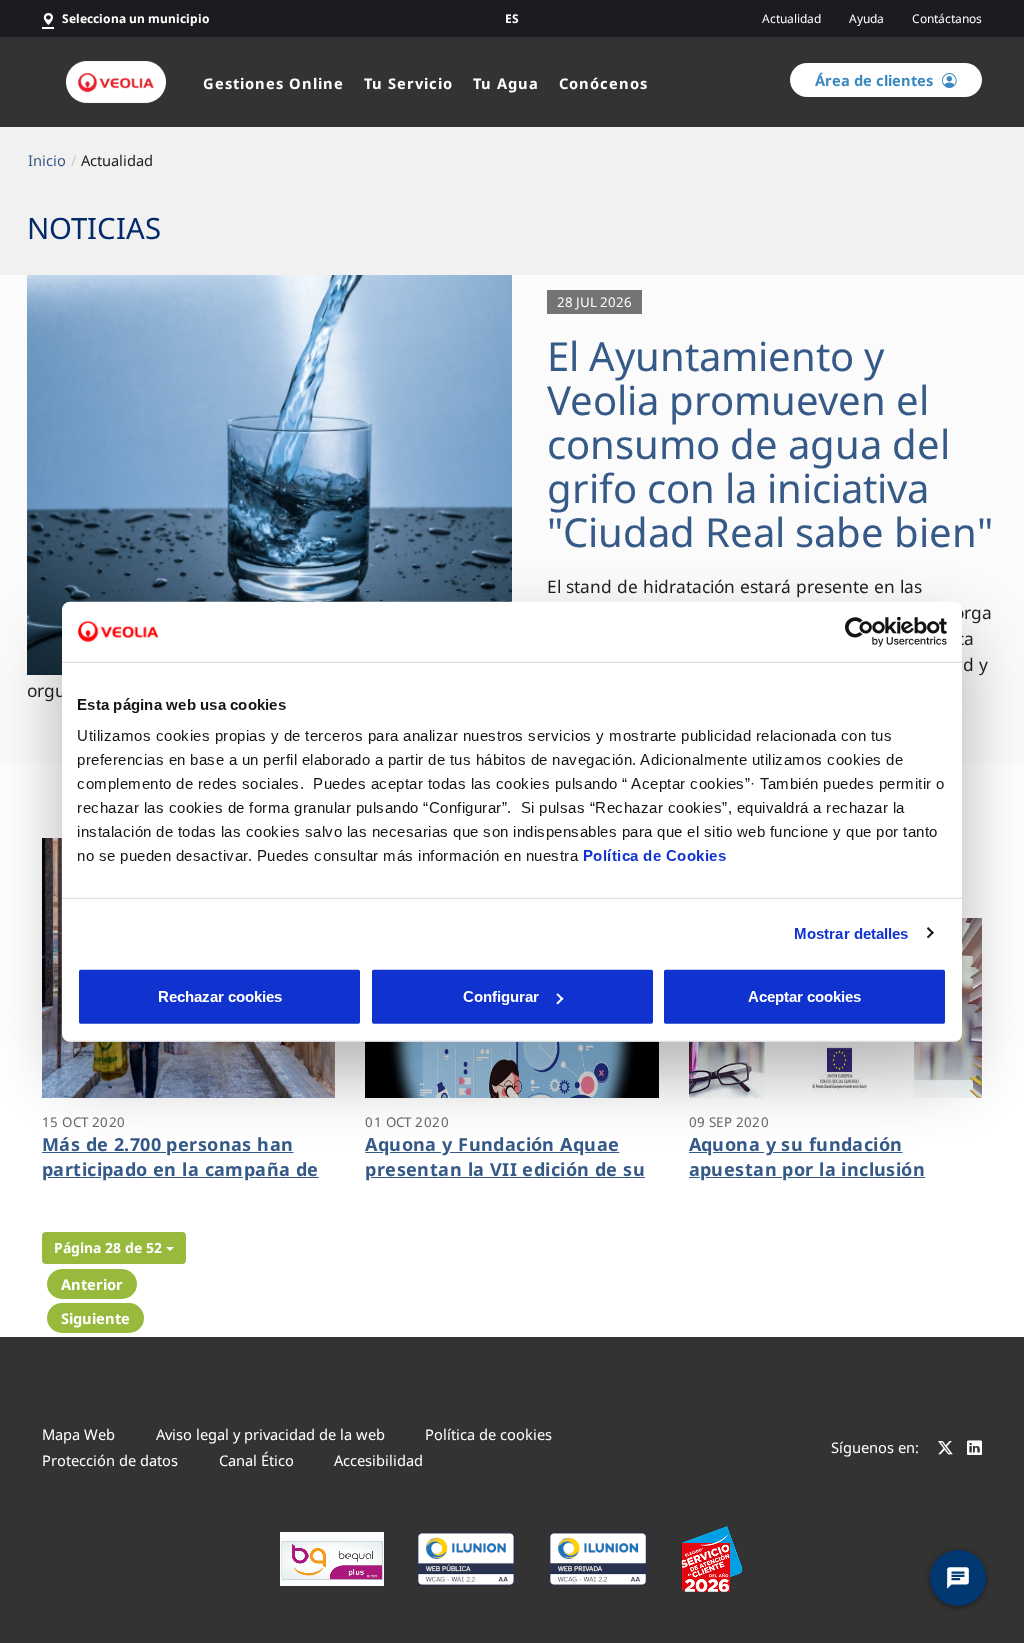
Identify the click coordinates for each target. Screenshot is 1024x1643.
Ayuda (866, 18)
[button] (114, 1248)
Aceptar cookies (804, 996)
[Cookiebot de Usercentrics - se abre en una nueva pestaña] (859, 631)
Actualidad (791, 18)
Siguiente (95, 1318)
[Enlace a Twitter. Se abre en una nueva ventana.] (945, 1450)
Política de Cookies (655, 855)
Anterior (92, 1284)
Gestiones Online (273, 83)
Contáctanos (947, 18)
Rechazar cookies (220, 996)
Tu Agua (506, 83)
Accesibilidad (378, 1460)
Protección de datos (110, 1460)
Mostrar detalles (851, 932)
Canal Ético (256, 1460)
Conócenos (603, 83)
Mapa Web (78, 1434)
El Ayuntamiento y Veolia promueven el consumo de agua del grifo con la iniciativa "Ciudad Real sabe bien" (770, 443)
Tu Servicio (408, 83)
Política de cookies (488, 1434)
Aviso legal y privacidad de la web (270, 1434)
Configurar (501, 996)
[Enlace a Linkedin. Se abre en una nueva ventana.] (974, 1450)
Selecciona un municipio (136, 18)
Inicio (47, 160)
